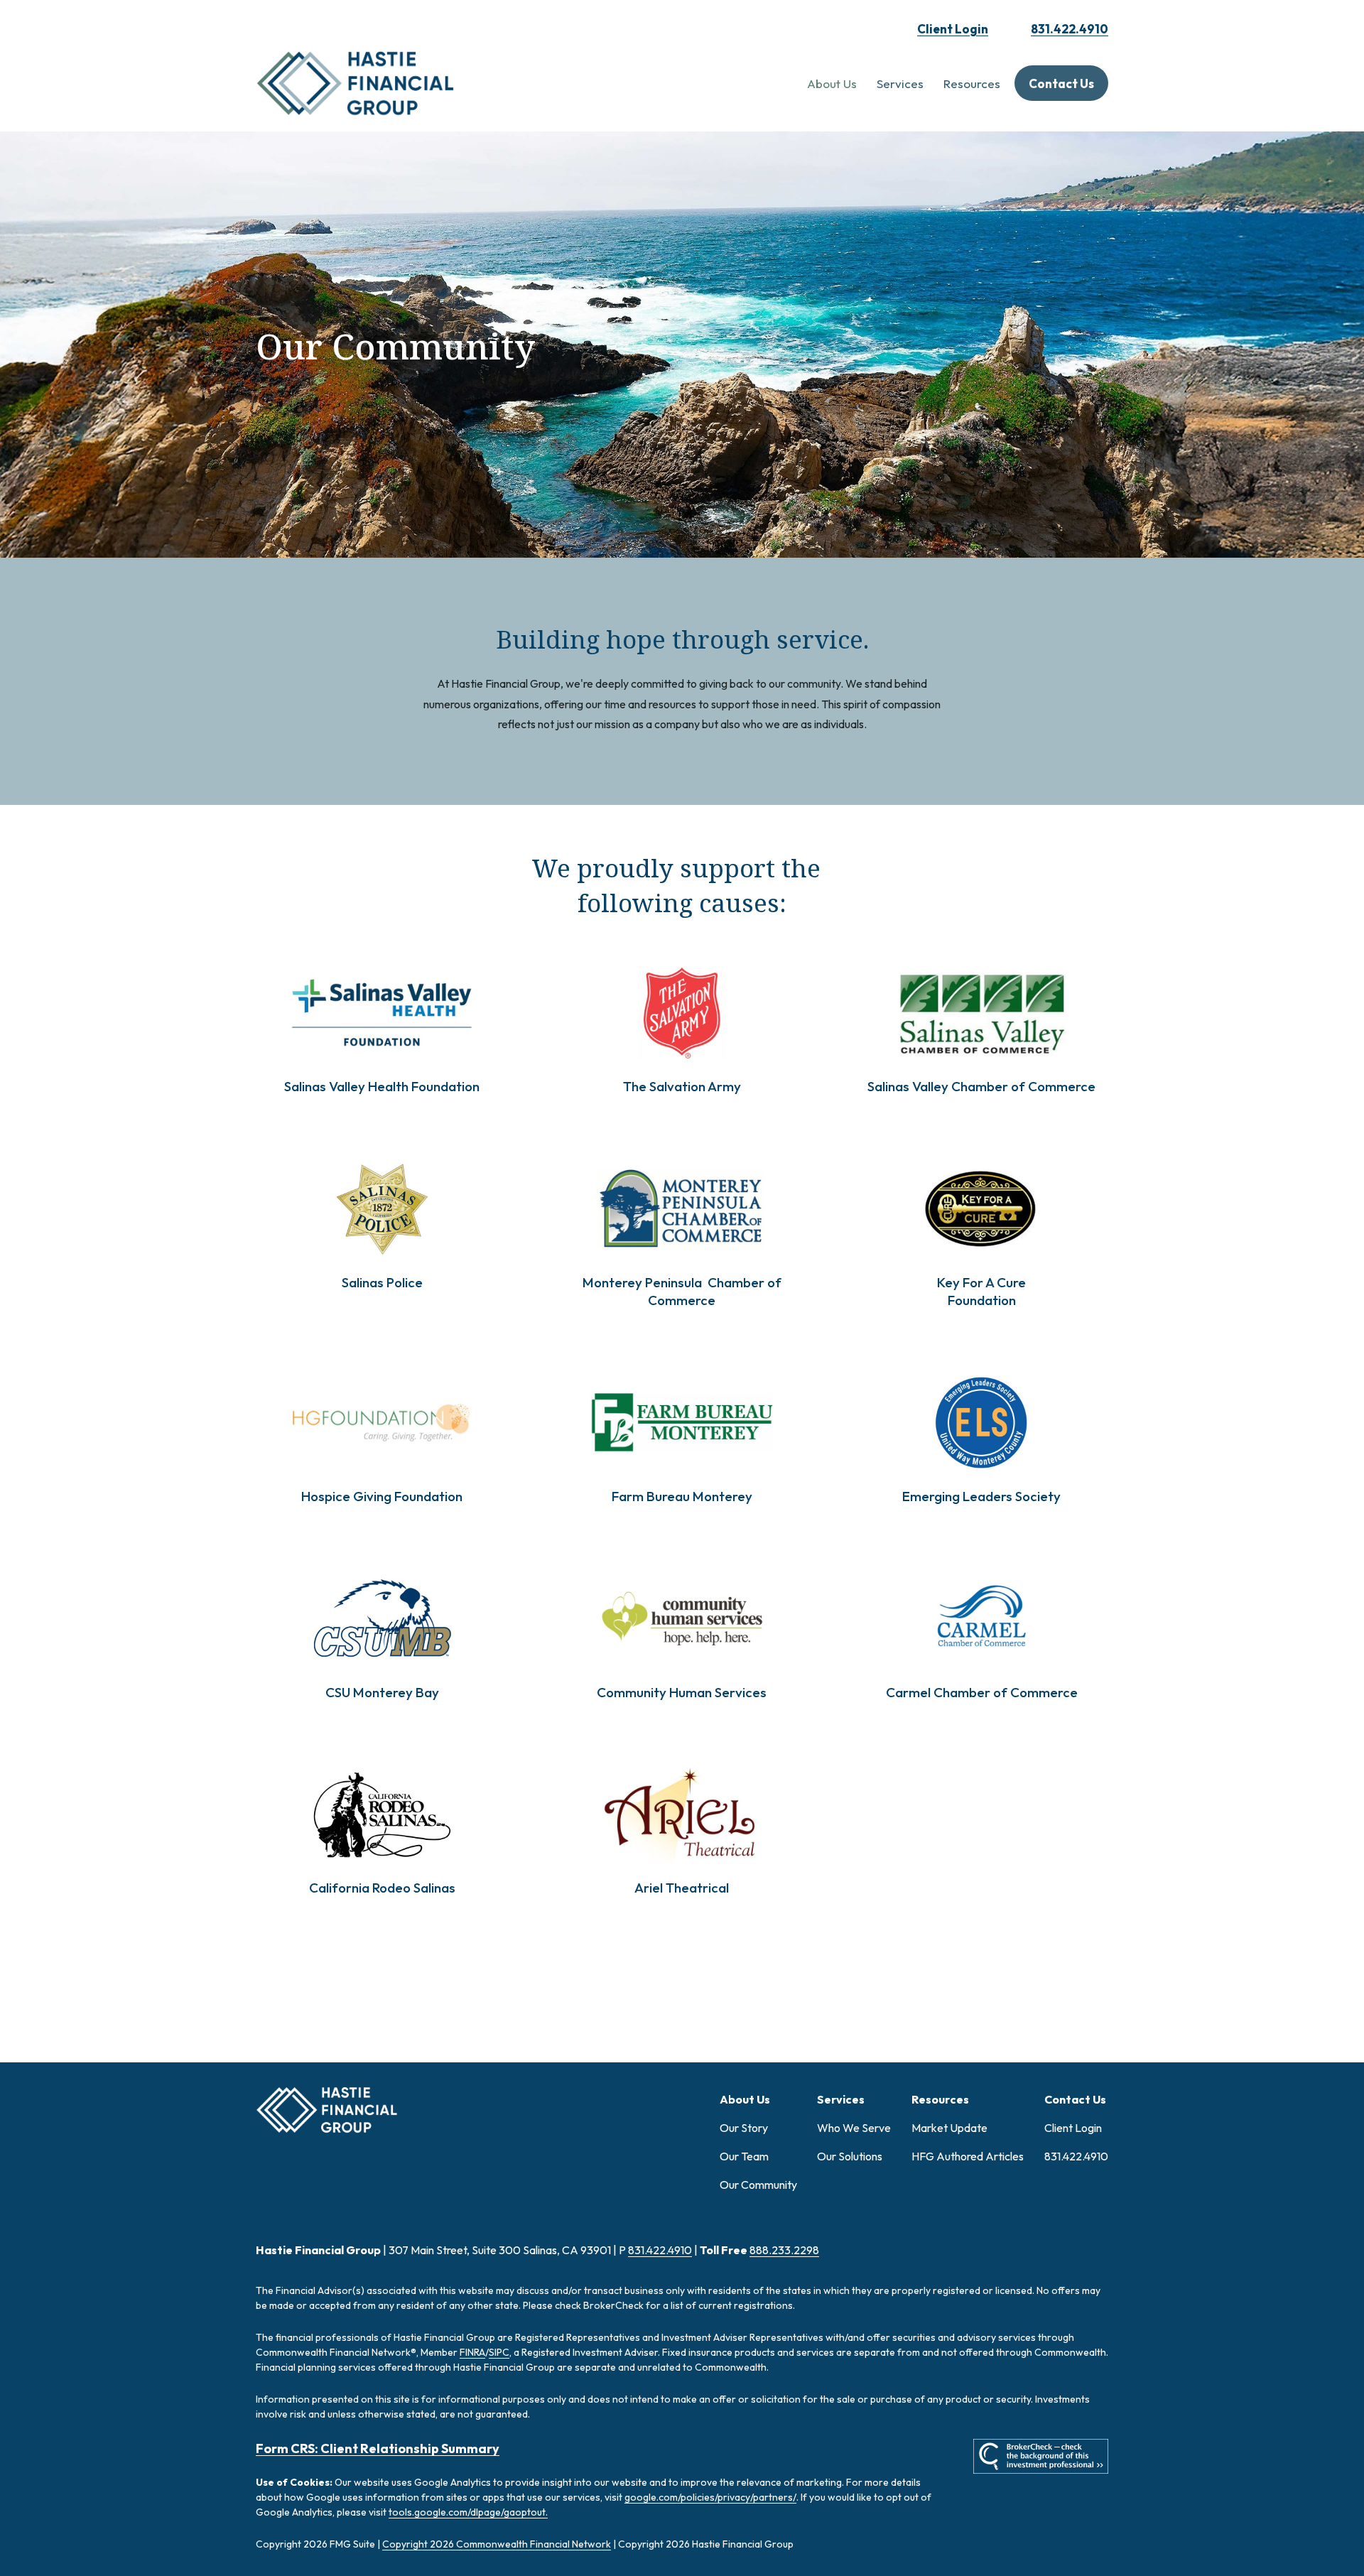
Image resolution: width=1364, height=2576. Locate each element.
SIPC (499, 2352)
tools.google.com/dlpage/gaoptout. (468, 2512)
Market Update (949, 2128)
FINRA (472, 2352)
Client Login (953, 29)
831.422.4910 (1070, 29)
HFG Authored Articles (968, 2156)
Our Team (744, 2156)
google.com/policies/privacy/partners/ (710, 2497)
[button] (832, 83)
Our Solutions (850, 2156)
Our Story (744, 2128)
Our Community (758, 2185)
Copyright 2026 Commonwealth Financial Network (497, 2544)
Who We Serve (854, 2128)
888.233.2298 (784, 2250)
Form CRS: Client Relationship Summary (378, 2448)
